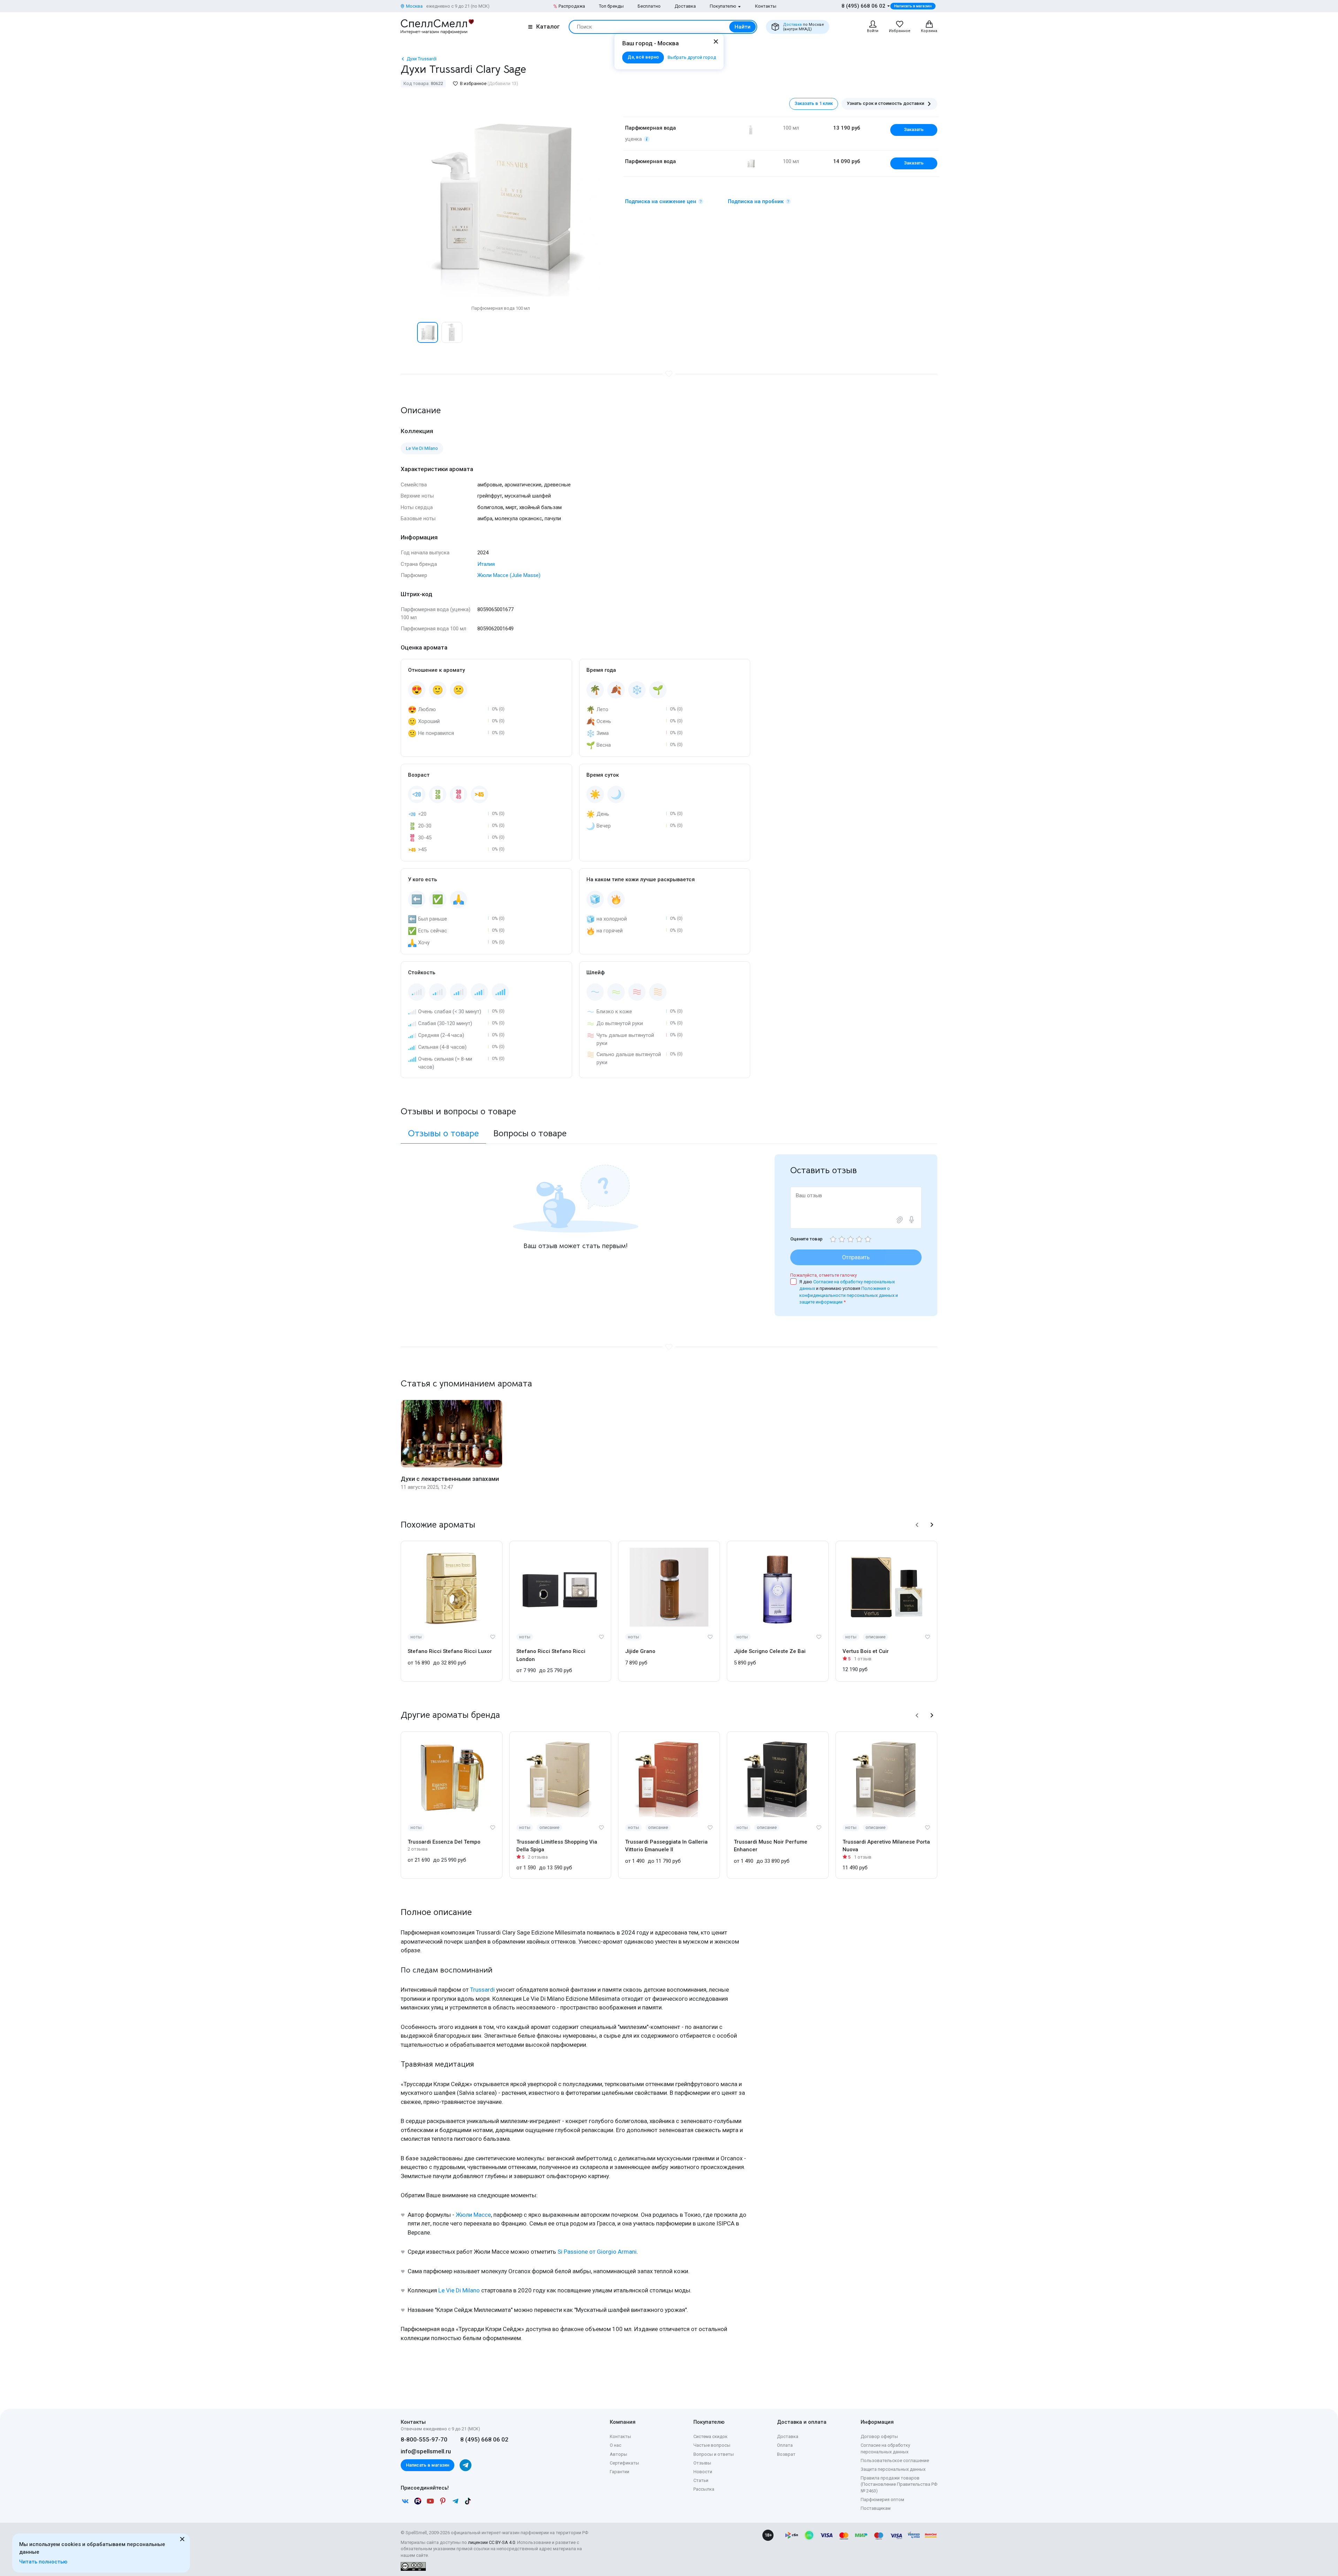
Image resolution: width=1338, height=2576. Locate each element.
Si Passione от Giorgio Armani (597, 2252)
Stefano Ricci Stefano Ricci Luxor (450, 1651)
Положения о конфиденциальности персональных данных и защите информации (849, 1295)
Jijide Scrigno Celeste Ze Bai (770, 1651)
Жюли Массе (473, 2215)
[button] (408, 332)
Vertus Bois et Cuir (866, 1651)
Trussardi (482, 1990)
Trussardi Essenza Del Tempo (444, 1842)
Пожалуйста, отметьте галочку (824, 1275)
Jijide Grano (640, 1651)
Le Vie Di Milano (459, 2290)
